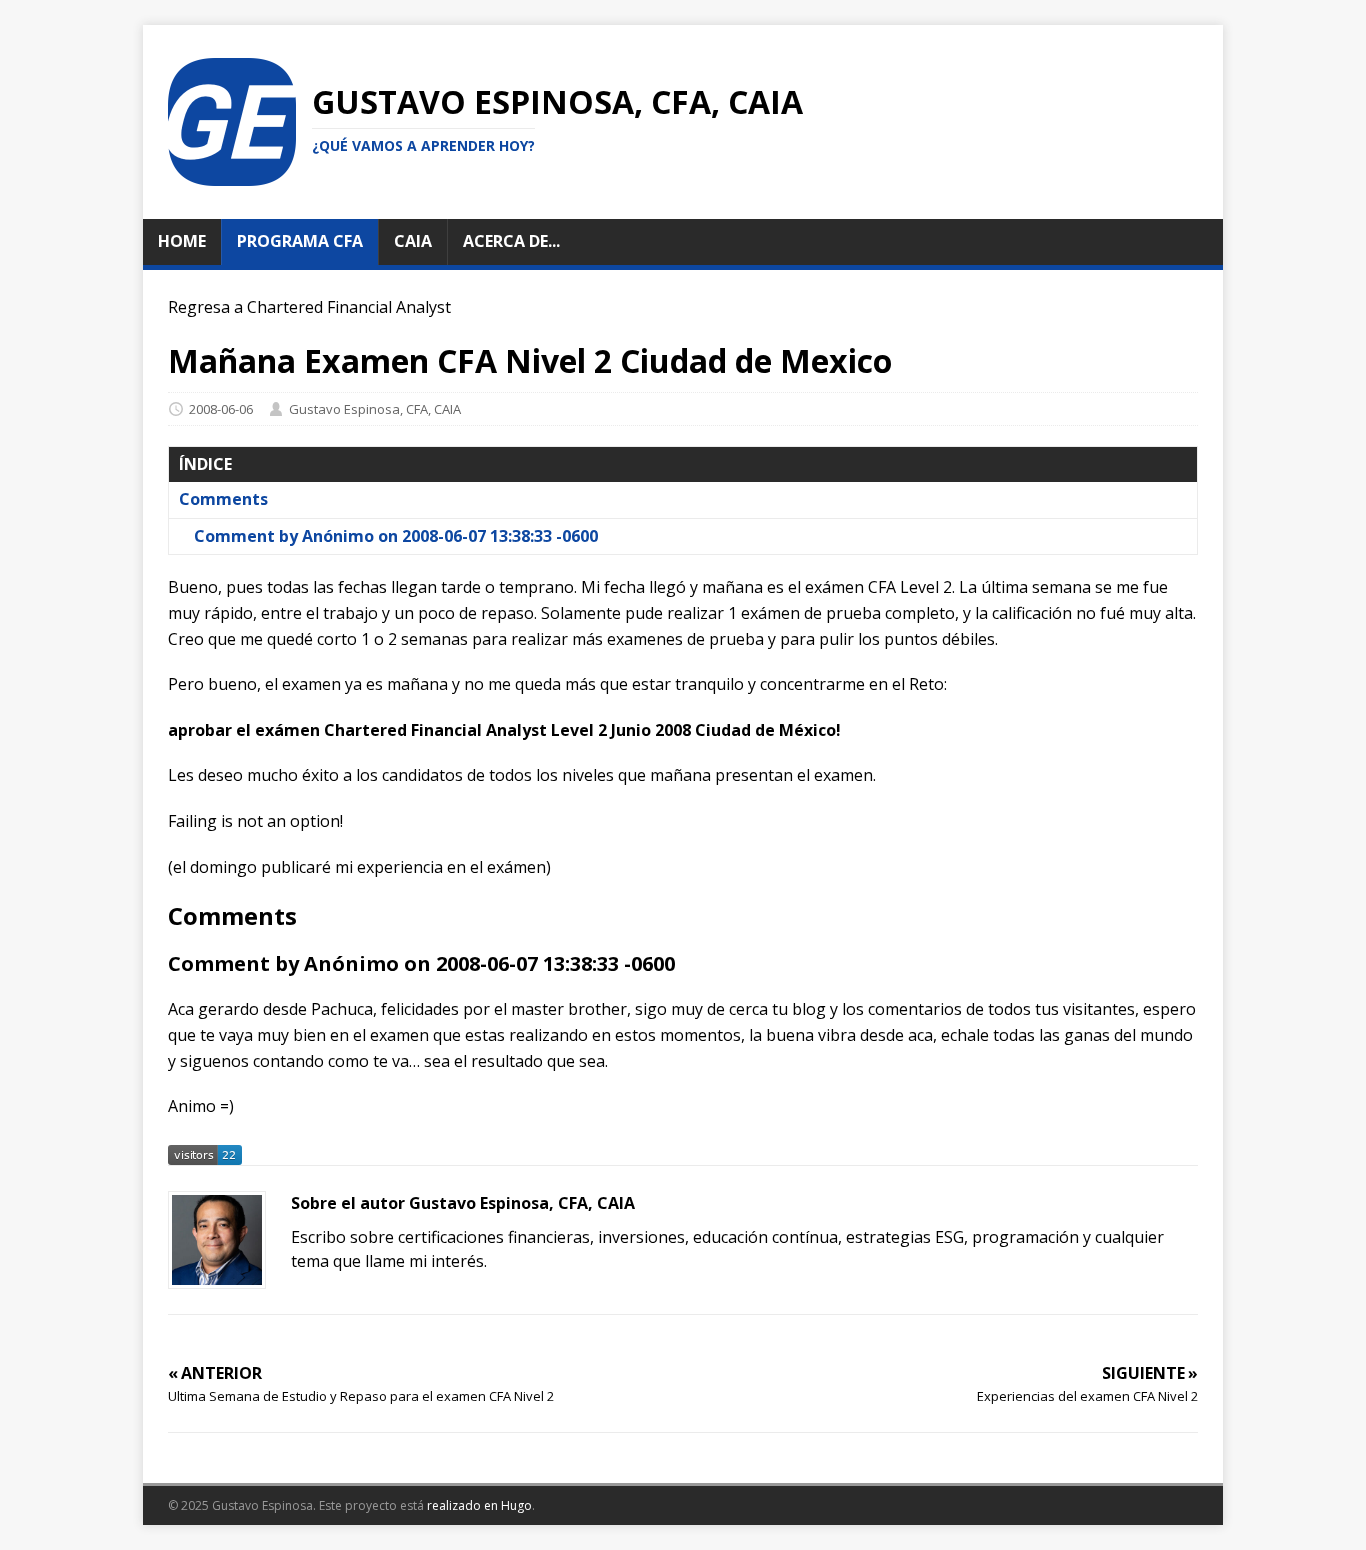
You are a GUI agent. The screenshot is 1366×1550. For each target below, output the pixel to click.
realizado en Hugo (479, 1505)
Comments (223, 499)
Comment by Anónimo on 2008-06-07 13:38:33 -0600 (396, 536)
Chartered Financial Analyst (349, 307)
